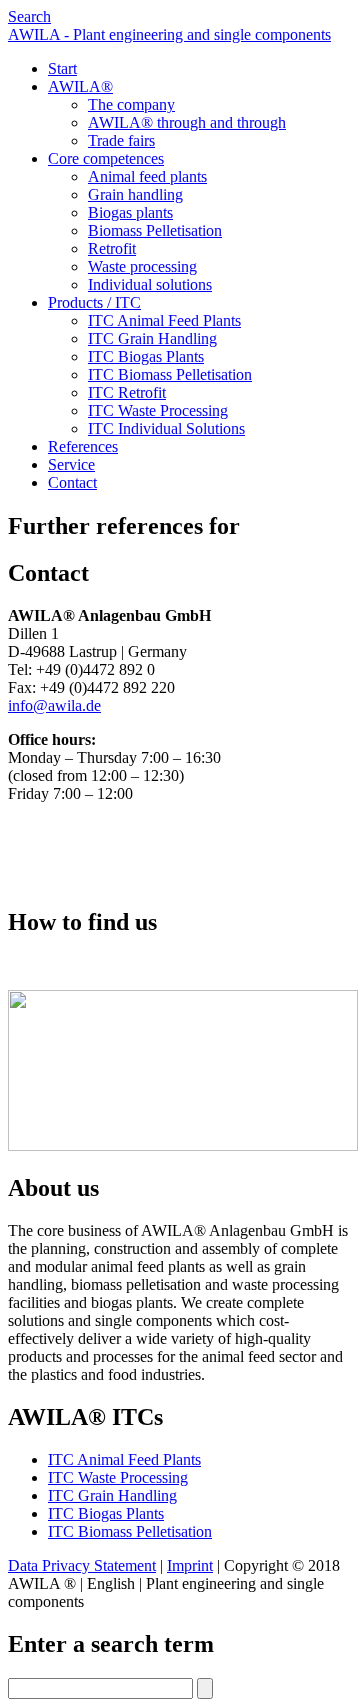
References (83, 446)
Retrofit (112, 248)
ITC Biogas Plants (146, 356)
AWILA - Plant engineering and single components (169, 34)
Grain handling (135, 194)
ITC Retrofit (127, 392)
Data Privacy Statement (82, 1565)
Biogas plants (130, 212)
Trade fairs (121, 140)
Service (71, 464)
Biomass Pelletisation (155, 230)
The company (131, 104)
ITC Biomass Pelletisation (170, 374)
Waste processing (142, 266)
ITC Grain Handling (152, 338)
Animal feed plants (147, 176)
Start (62, 68)
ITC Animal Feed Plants (164, 320)
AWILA (80, 86)
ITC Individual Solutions (166, 428)
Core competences (106, 158)
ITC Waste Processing (158, 410)
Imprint (190, 1565)
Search (29, 16)
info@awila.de (54, 705)
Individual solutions (150, 284)
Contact (72, 482)
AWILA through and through (187, 122)
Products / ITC (94, 302)
